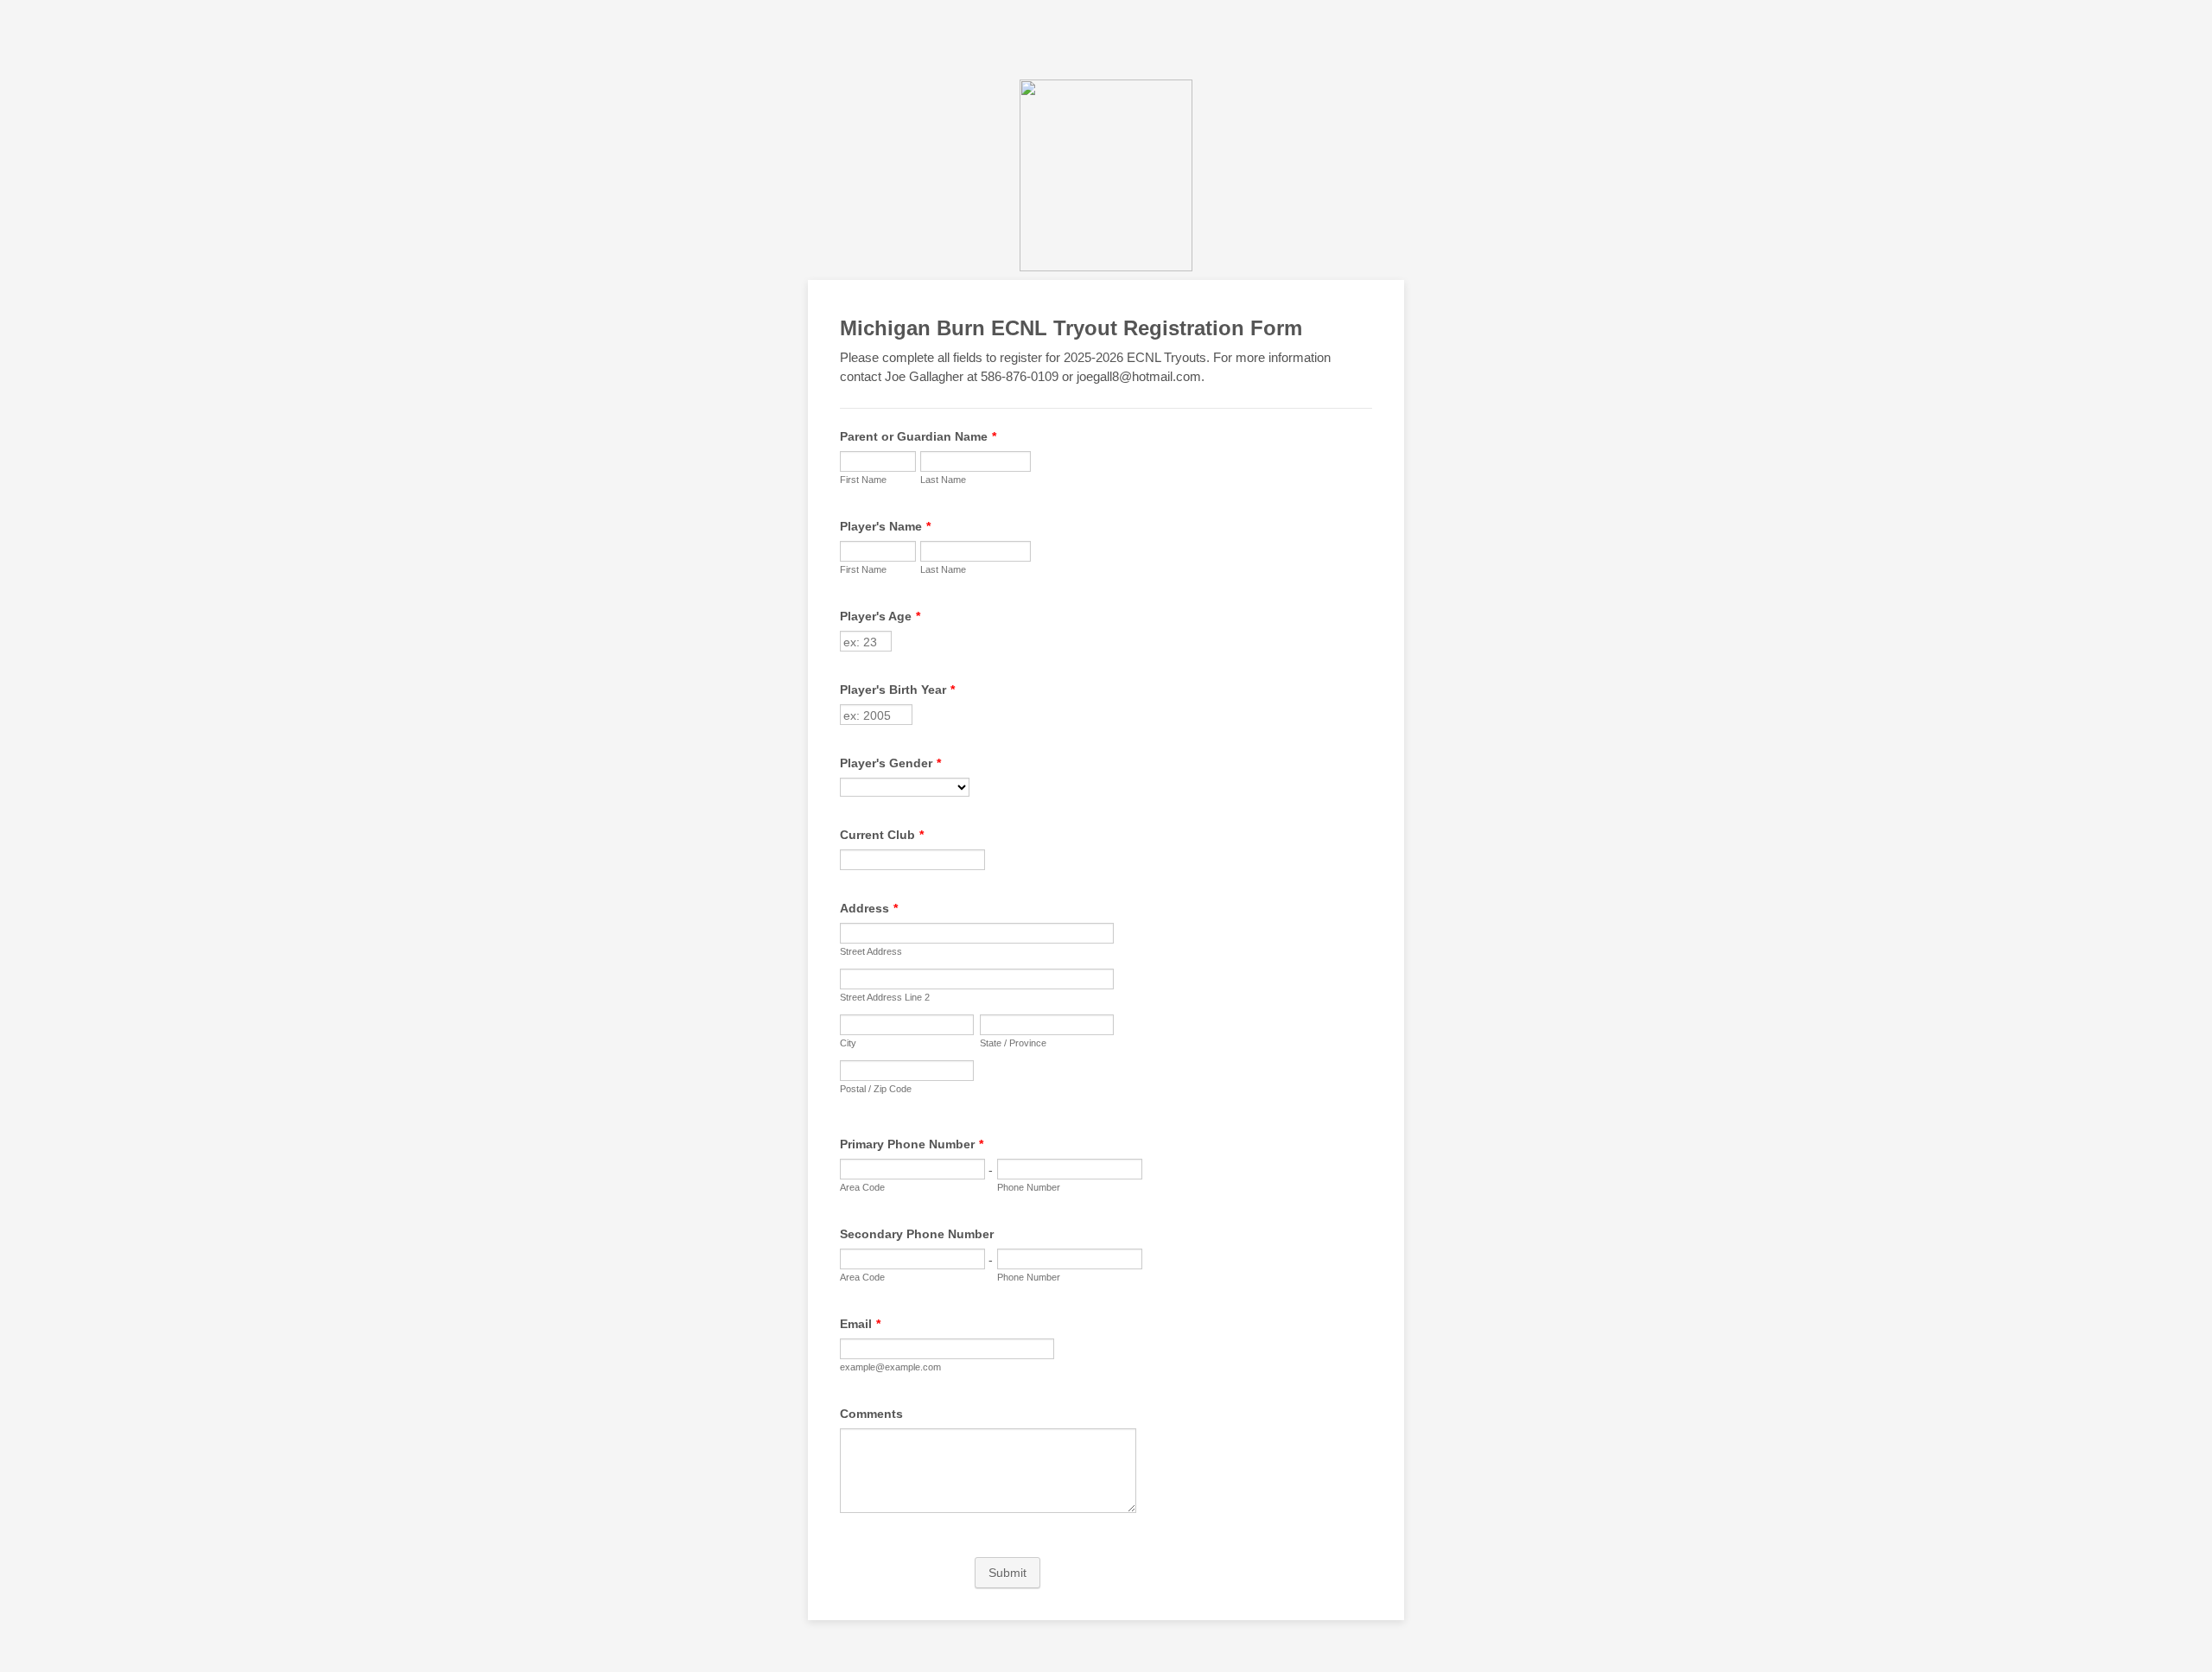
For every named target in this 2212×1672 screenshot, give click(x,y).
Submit (1007, 1573)
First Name (863, 480)
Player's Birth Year (897, 690)
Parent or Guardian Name (918, 436)
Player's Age (880, 616)
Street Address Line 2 (885, 997)
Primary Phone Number (912, 1144)
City (848, 1043)
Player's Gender (890, 763)
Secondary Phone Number (917, 1234)
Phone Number (1029, 1187)
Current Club (882, 835)
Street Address (871, 951)
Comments (871, 1414)
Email (860, 1324)
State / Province (1013, 1043)
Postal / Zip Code (876, 1089)
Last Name (943, 480)
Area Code (862, 1187)
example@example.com (890, 1367)
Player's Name (885, 526)
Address (869, 908)
